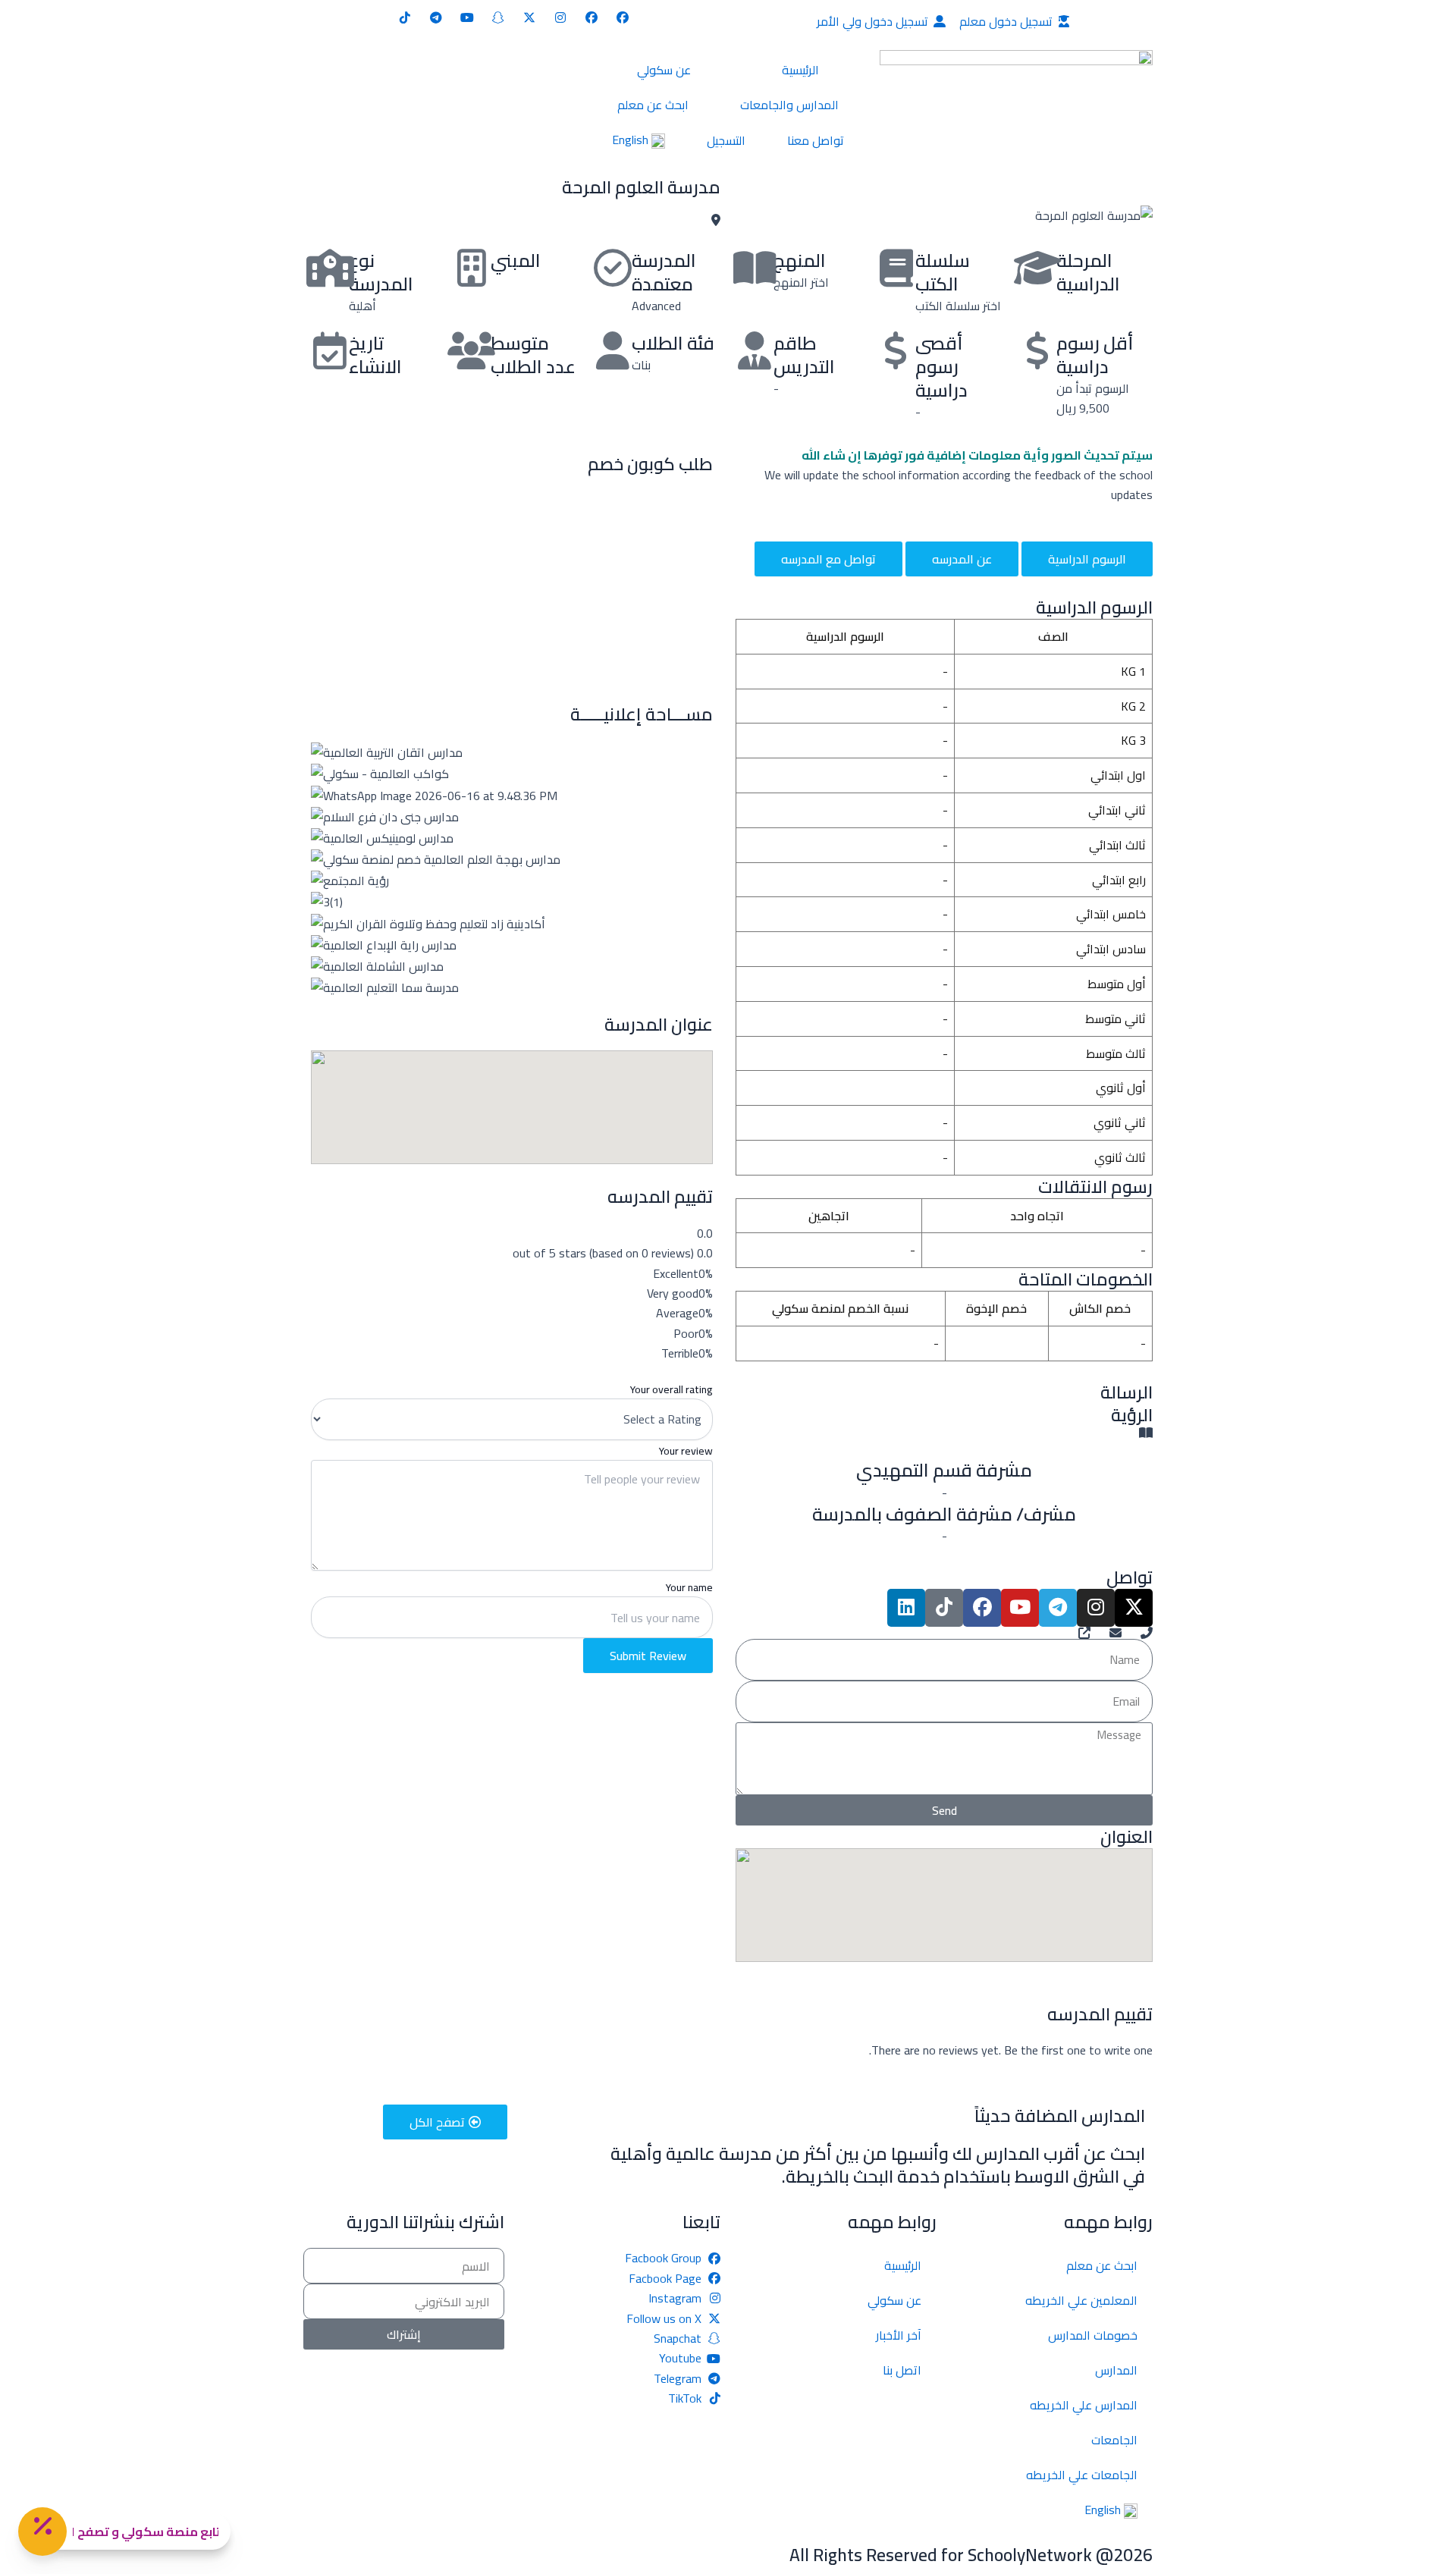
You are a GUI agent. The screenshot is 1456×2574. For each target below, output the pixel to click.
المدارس (1116, 2370)
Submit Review (648, 1656)
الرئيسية (800, 70)
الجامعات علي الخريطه (1082, 2475)
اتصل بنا (902, 2370)
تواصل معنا (816, 140)
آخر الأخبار (899, 2335)
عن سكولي (664, 70)
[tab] (1087, 559)
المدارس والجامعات (789, 105)
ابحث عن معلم (653, 105)
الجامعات (1114, 2440)
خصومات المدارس (1093, 2335)
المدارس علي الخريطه (1084, 2405)
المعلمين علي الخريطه (1081, 2300)
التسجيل (726, 140)
